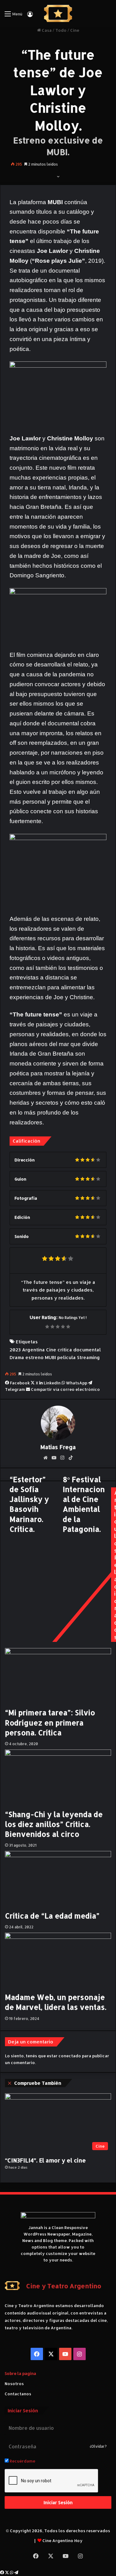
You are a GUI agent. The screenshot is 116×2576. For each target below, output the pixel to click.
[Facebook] (2, 2573)
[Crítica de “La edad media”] (58, 1881)
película (67, 1357)
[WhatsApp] (12, 2573)
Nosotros (14, 2384)
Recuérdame (22, 2461)
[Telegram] (16, 2573)
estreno (34, 1357)
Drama (17, 1357)
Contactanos (18, 2394)
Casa (46, 30)
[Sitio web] (45, 1458)
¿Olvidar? (98, 2446)
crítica (65, 1350)
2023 (15, 1350)
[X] (7, 2573)
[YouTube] (54, 1458)
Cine (75, 30)
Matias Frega (58, 1447)
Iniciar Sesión (58, 2502)
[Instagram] (62, 1458)
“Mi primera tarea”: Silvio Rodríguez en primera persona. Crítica (50, 1722)
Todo (61, 30)
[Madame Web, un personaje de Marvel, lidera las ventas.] (58, 1962)
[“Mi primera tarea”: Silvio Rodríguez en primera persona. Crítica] (58, 1678)
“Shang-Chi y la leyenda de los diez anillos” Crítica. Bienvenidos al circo (54, 1824)
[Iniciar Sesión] (30, 16)
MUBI (50, 1357)
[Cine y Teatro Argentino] (58, 14)
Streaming (88, 1357)
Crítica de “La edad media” (52, 1916)
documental (87, 1350)
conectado (70, 2056)
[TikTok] (71, 1458)
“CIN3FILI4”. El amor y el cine (45, 2160)
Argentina (33, 1350)
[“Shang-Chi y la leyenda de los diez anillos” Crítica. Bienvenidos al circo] (58, 1779)
